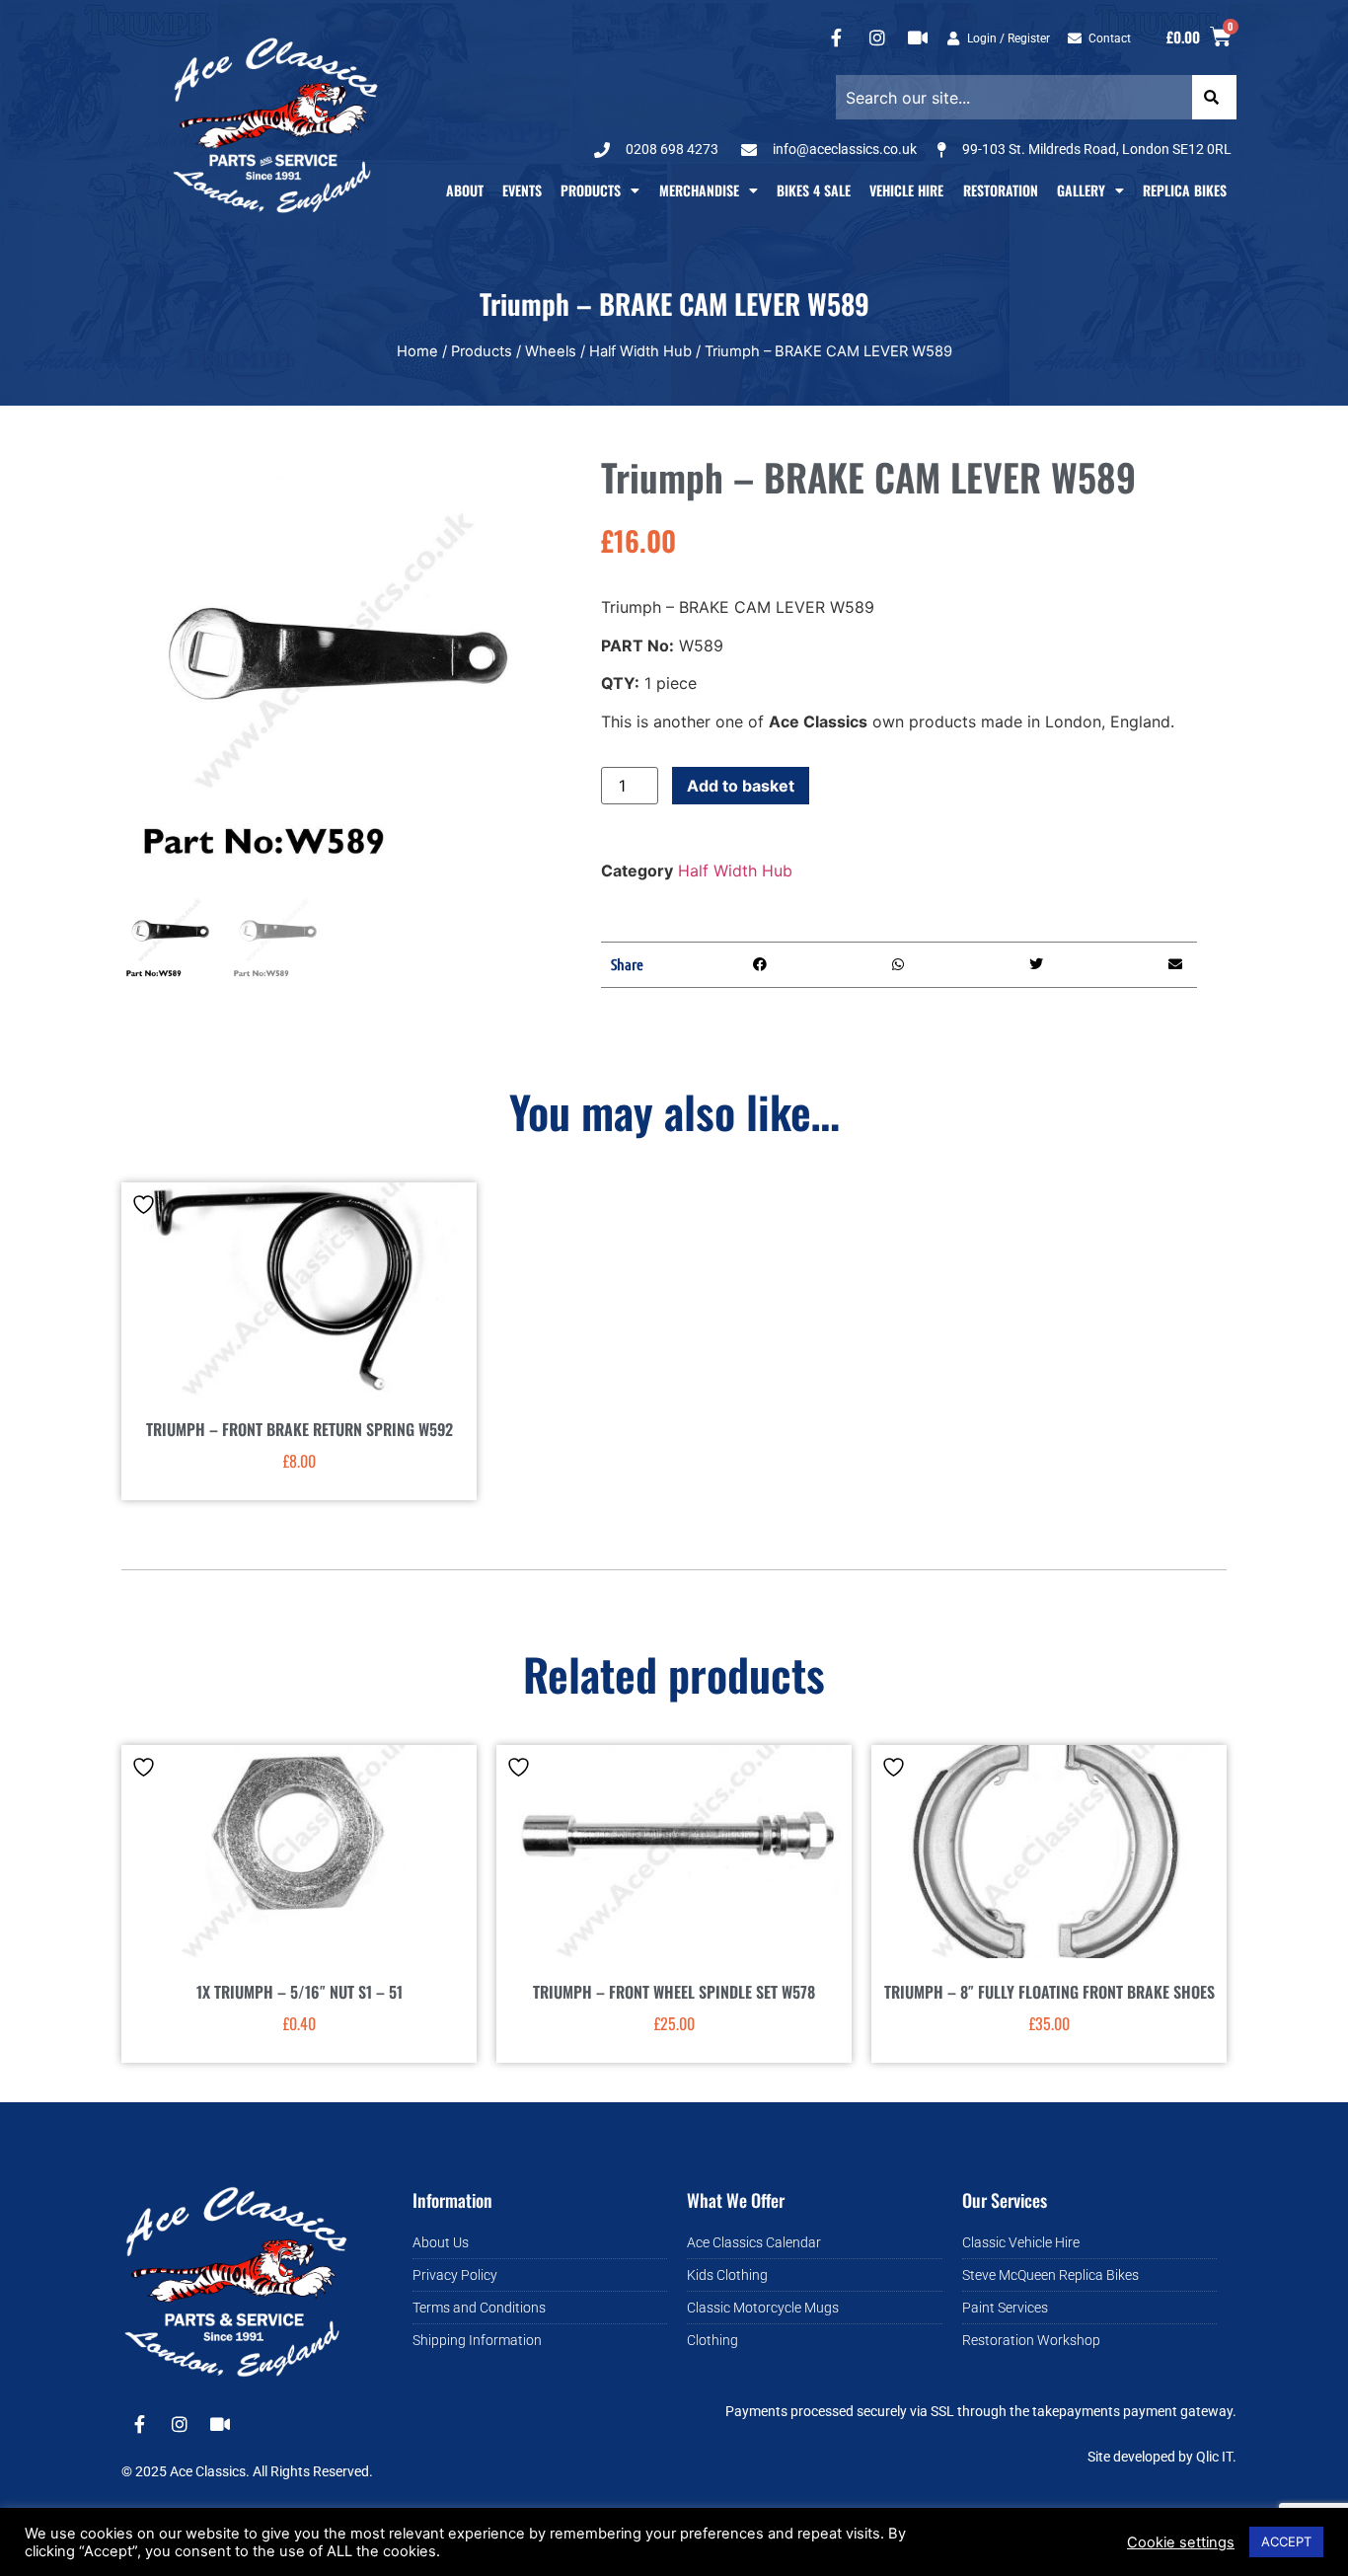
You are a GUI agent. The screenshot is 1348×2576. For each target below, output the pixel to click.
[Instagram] (877, 38)
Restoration (1001, 190)
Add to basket (741, 786)
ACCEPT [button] (1286, 2541)
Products (591, 190)
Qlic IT (1214, 2457)
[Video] (918, 38)
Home (417, 351)
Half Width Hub (640, 351)
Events (522, 190)
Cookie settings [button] (1181, 2542)
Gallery (1081, 190)
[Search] (1214, 97)
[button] (760, 965)
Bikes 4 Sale (814, 190)
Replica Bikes (1185, 190)
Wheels (551, 351)
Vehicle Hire (906, 190)
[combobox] (1013, 97)
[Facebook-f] (837, 38)
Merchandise (699, 190)
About (465, 190)
